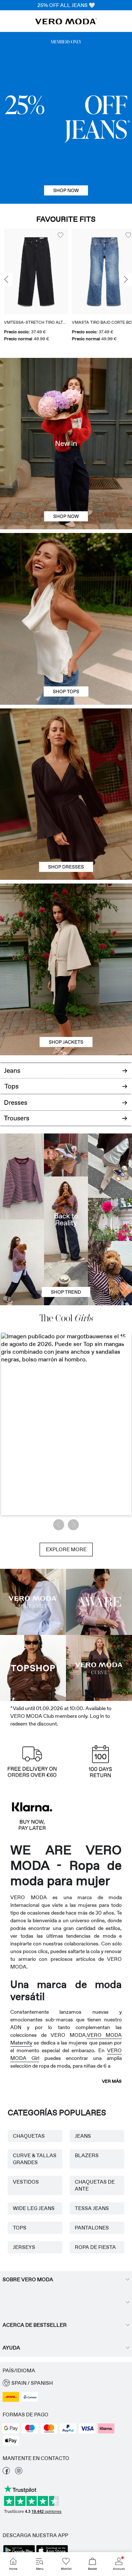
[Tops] (66, 662)
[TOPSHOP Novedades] (33, 1668)
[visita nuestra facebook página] (6, 2472)
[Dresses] (66, 837)
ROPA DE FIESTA (95, 2247)
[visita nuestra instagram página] (19, 2472)
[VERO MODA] (66, 22)
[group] (32, 288)
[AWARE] (99, 1602)
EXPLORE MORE (66, 1549)
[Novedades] (66, 444)
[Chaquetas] (66, 1012)
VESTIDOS (26, 2182)
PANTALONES (92, 2228)
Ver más (112, 2081)
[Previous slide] (6, 280)
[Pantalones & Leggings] (66, 1122)
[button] (32, 271)
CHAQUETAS (29, 2136)
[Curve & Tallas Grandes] (99, 1668)
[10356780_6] (66, 576)
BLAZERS (87, 2155)
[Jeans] (66, 118)
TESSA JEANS (92, 2208)
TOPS (20, 2228)
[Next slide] (126, 280)
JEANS (83, 2136)
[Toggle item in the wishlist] (56, 235)
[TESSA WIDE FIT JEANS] (66, 1219)
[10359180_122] (66, 926)
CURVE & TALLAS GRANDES (35, 2159)
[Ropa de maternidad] (33, 1602)
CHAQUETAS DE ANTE (95, 2185)
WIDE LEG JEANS (34, 2208)
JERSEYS (24, 2247)
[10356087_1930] (66, 751)
